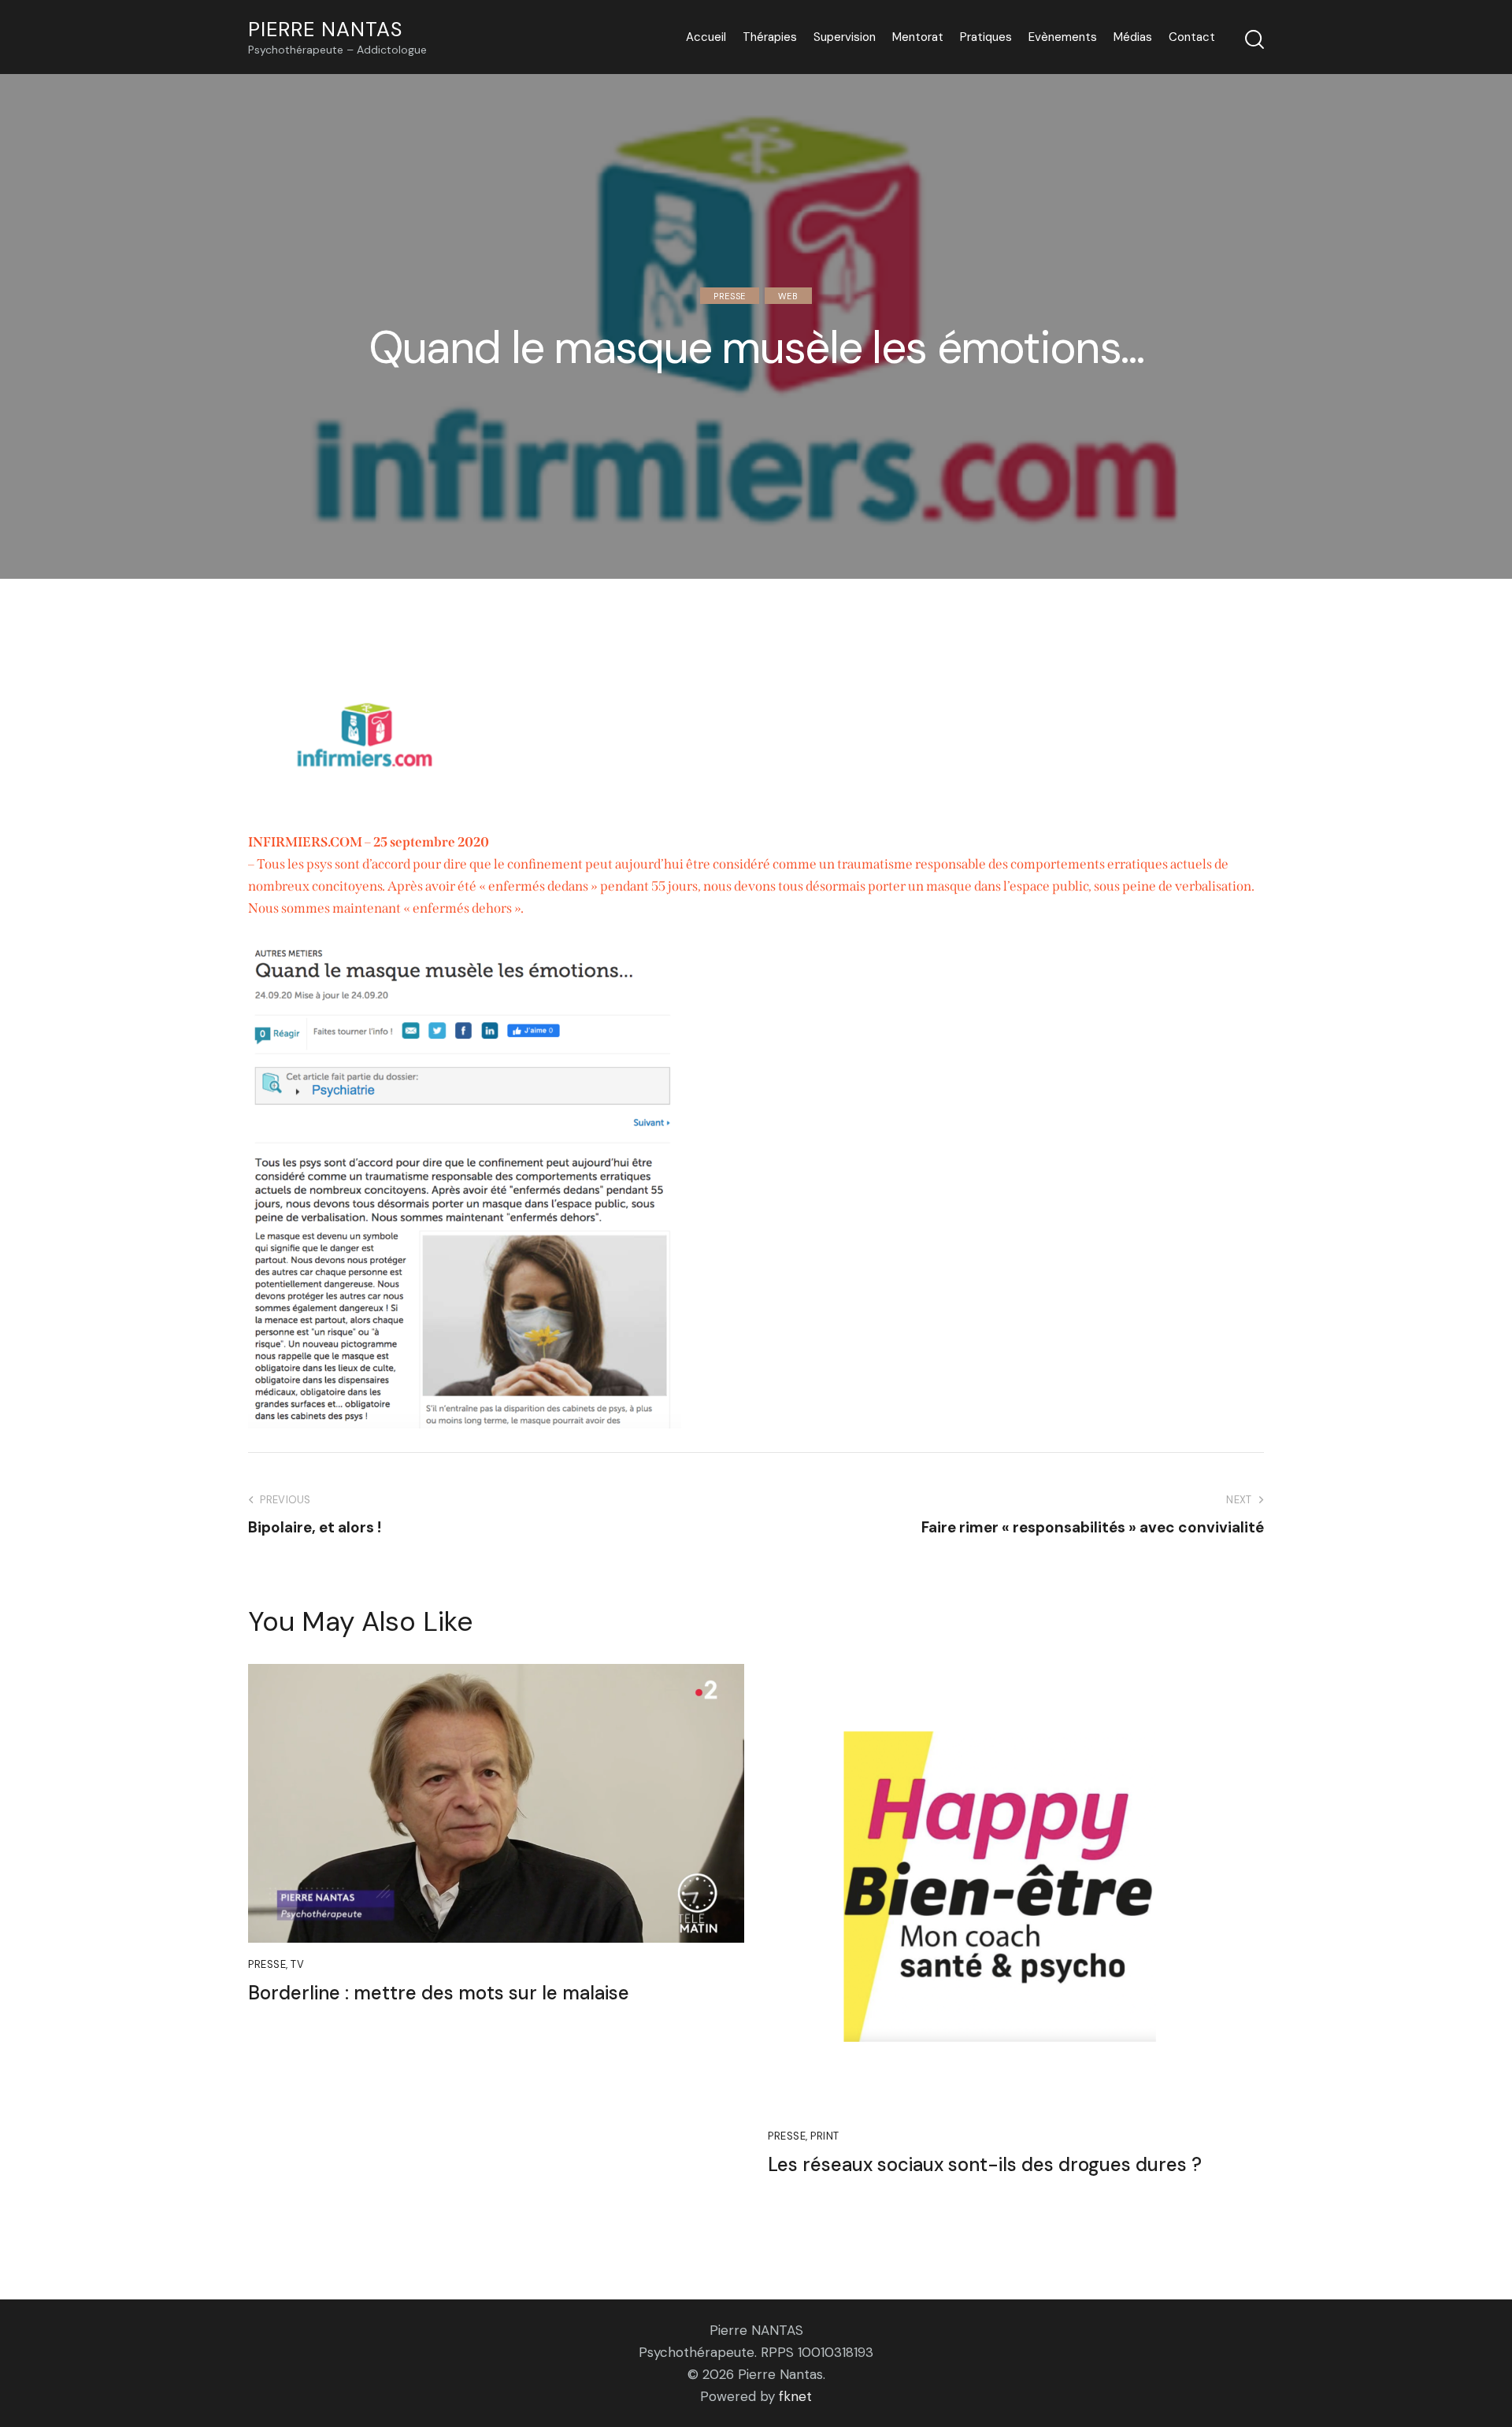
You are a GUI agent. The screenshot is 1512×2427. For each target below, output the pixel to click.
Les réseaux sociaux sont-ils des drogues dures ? (985, 2165)
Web (788, 296)
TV (297, 1964)
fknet (795, 2396)
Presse (730, 296)
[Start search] (1254, 39)
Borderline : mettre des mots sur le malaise (439, 1993)
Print (825, 2136)
